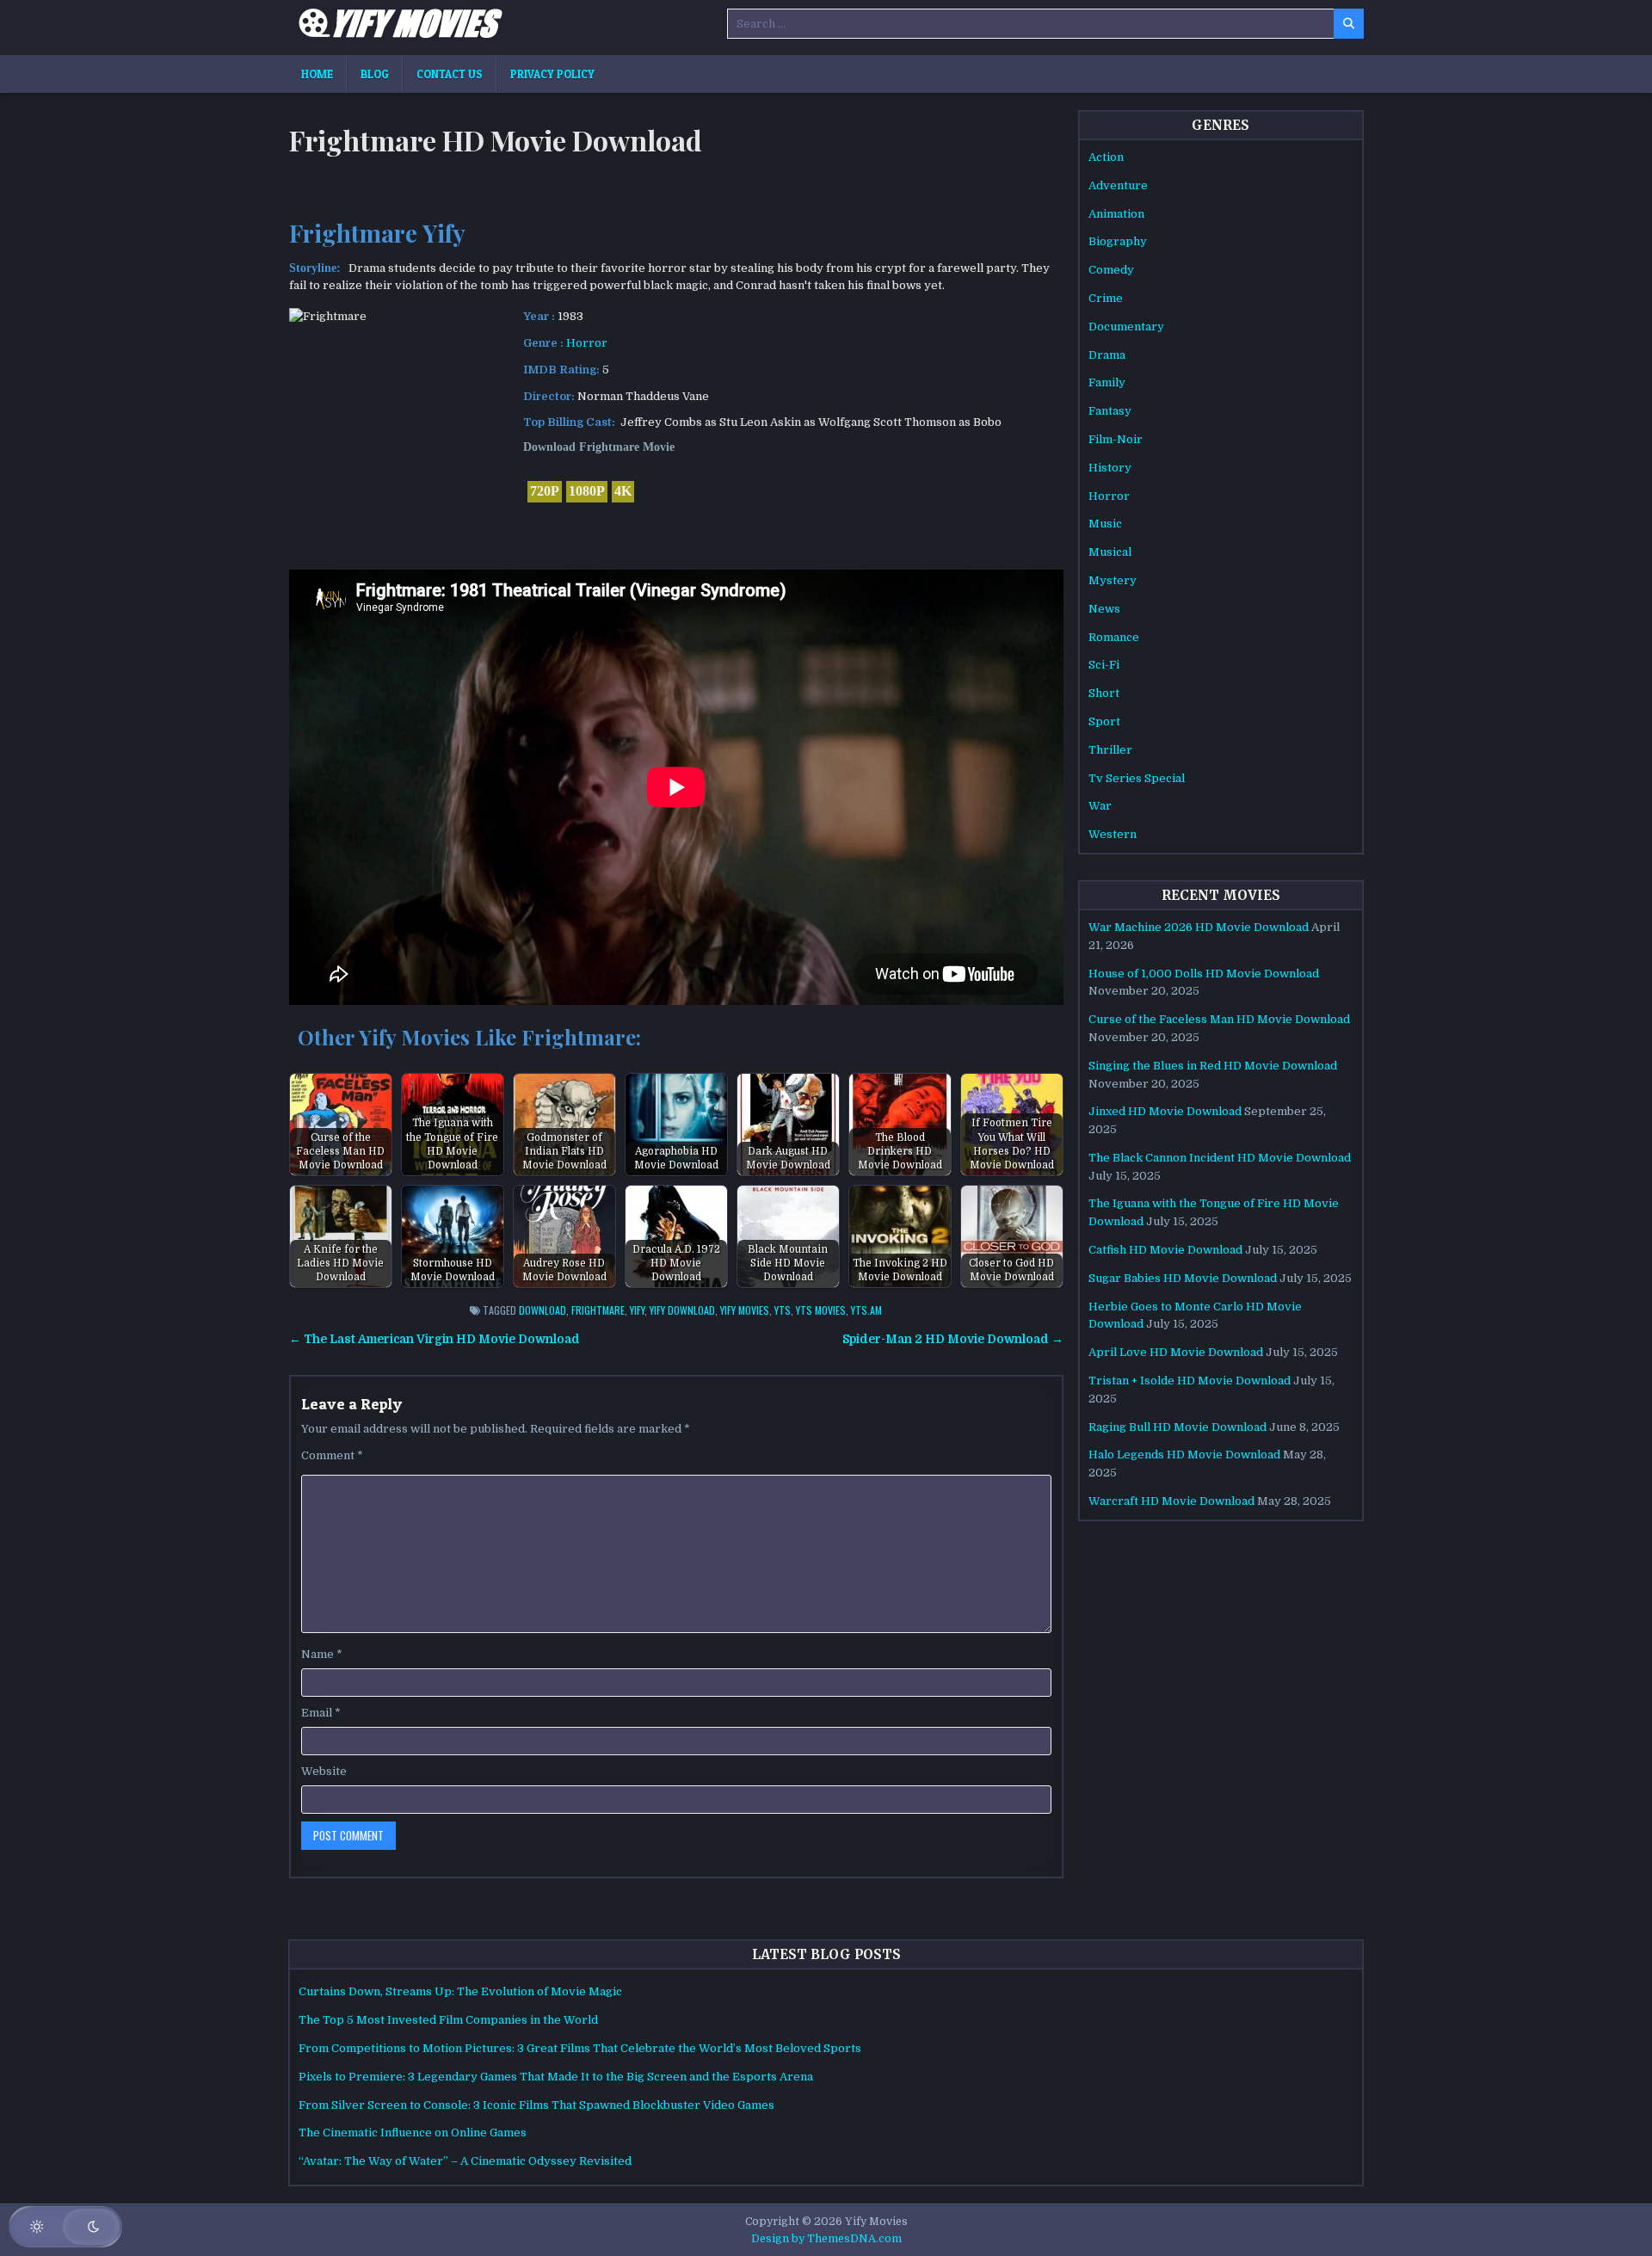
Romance (1114, 637)
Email (321, 1713)
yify (637, 1310)
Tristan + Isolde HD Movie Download (1190, 1381)
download (542, 1310)
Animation (1116, 214)
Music (1105, 524)
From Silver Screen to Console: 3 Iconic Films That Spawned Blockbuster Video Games (536, 2105)
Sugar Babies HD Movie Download (1183, 1278)
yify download (682, 1310)
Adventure (1118, 185)
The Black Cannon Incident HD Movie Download (1220, 1158)
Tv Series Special (1137, 778)
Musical (1110, 552)
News (1104, 609)
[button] (65, 2227)
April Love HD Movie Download (1176, 1352)
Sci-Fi (1104, 665)
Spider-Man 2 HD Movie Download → (953, 1339)
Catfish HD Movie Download (1165, 1250)
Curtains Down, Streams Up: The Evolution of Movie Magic (460, 1991)
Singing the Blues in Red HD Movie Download (1213, 1066)
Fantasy (1110, 411)
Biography (1118, 241)
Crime (1106, 298)
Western (1113, 834)
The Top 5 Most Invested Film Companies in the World (448, 2020)
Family (1107, 382)
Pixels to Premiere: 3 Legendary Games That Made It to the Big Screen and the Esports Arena (556, 2077)
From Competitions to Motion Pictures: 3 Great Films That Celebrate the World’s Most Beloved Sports (580, 2048)
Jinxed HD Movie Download (1165, 1111)
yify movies (745, 1310)
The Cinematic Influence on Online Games (413, 2133)
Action (1106, 157)
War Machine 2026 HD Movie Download (1199, 927)
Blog (375, 74)
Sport (1104, 721)
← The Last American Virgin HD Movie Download (435, 1339)
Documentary (1126, 327)
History (1110, 468)
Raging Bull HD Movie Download (1177, 1427)
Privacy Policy (552, 74)
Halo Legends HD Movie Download (1184, 1455)
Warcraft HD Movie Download (1171, 1501)
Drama (1107, 355)
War (1100, 806)
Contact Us (450, 74)
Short (1104, 693)
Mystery (1113, 580)
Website (324, 1771)
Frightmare (598, 1310)
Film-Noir (1116, 439)
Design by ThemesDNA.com (826, 2239)
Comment (332, 1455)
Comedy (1111, 270)
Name (322, 1654)
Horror (587, 343)
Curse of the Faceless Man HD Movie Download (1219, 1019)
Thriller (1110, 750)
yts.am (866, 1310)
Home (317, 74)
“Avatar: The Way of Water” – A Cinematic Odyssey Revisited (465, 2161)
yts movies (821, 1310)
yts (783, 1310)
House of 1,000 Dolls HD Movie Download (1204, 974)
